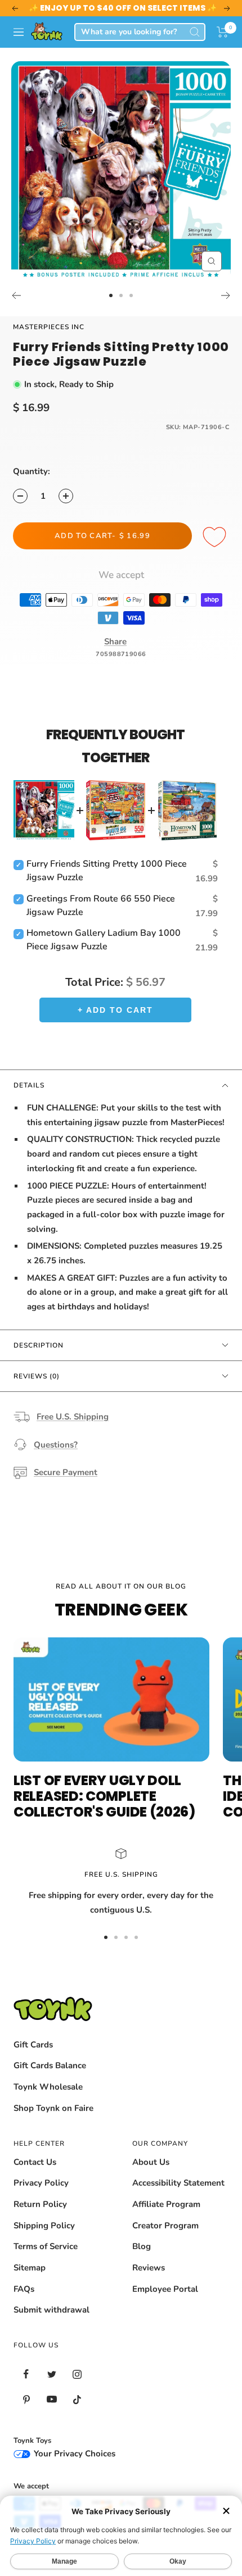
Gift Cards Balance (50, 2065)
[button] (223, 32)
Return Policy (40, 2204)
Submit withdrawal (51, 2310)
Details (29, 1085)
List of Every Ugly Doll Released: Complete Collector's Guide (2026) (104, 1796)
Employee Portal (165, 2289)
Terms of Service (46, 2246)
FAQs (24, 2289)
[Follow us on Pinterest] (26, 2399)
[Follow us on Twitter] (51, 2374)
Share (115, 641)
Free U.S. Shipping (73, 1417)
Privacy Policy (41, 2183)
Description (39, 1345)
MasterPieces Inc (49, 327)
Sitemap (30, 2268)
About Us (151, 2162)
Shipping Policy (44, 2225)
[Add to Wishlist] (216, 538)
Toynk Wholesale (48, 2087)
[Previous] (16, 295)
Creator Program (165, 2225)
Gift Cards (33, 2045)
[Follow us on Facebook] (26, 2374)
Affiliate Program (166, 2204)
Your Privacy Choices (73, 2454)
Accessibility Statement (178, 2183)
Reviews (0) (37, 1376)
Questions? (56, 1445)
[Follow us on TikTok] (77, 2399)
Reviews (149, 2268)
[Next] (226, 295)
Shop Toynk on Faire (53, 2108)
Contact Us (35, 2162)
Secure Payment (66, 1472)
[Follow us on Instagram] (77, 2374)
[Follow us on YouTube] (51, 2399)
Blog (142, 2246)
